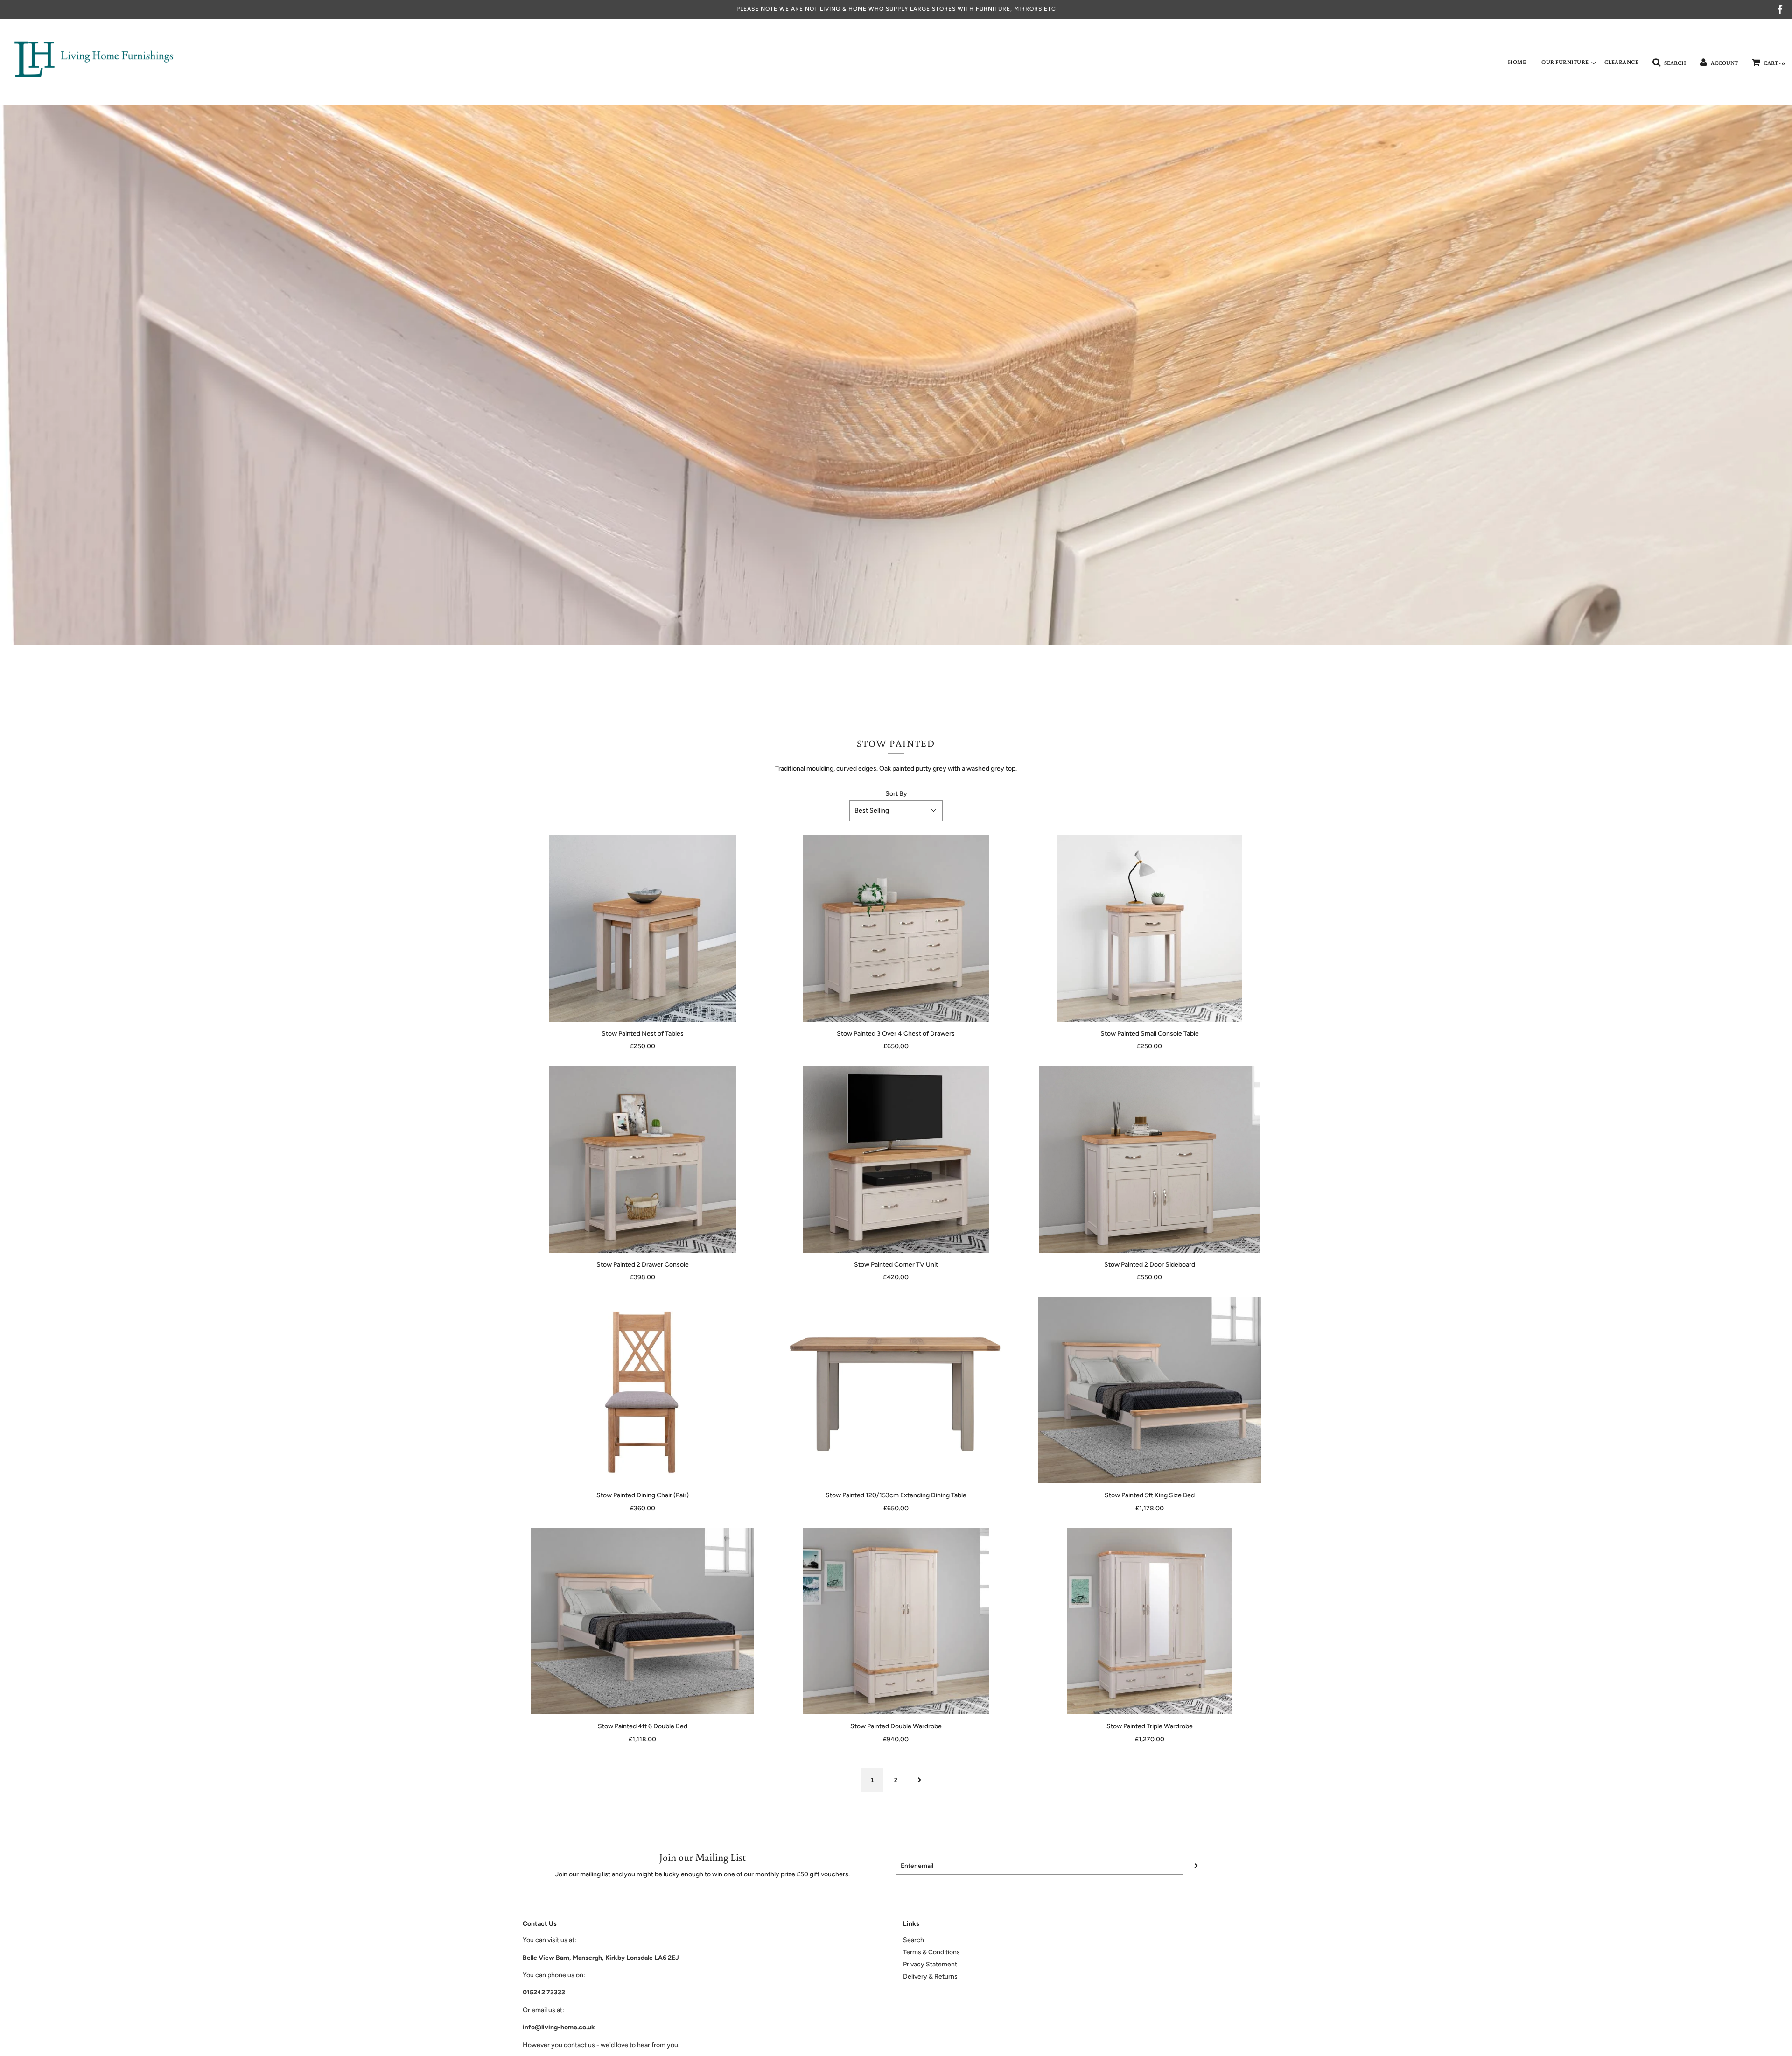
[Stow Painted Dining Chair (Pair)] (642, 1390)
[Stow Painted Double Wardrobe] (896, 1621)
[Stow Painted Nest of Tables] (642, 928)
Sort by (896, 794)
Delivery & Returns (930, 1976)
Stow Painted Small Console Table (1150, 1034)
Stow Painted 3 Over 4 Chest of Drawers (896, 1034)
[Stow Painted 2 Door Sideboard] (1150, 1159)
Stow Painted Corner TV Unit (896, 1265)
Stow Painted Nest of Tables (643, 1034)
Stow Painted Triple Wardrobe (1150, 1726)
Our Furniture (1565, 62)
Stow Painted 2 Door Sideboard (1150, 1265)
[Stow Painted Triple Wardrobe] (1150, 1621)
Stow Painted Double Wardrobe (896, 1726)
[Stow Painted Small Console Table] (1150, 928)
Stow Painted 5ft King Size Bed (1150, 1495)
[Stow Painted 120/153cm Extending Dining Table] (896, 1390)
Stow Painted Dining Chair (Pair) (643, 1495)
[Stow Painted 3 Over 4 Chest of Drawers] (896, 928)
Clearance (1622, 62)
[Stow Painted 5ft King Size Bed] (1150, 1390)
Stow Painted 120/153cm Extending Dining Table (896, 1495)
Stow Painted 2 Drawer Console (643, 1265)
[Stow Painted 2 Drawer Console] (642, 1159)
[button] (896, 811)
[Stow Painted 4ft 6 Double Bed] (642, 1621)
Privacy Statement (930, 1964)
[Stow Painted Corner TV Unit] (896, 1159)
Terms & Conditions (931, 1952)
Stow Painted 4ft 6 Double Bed (643, 1726)
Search (913, 1940)
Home (1517, 62)
